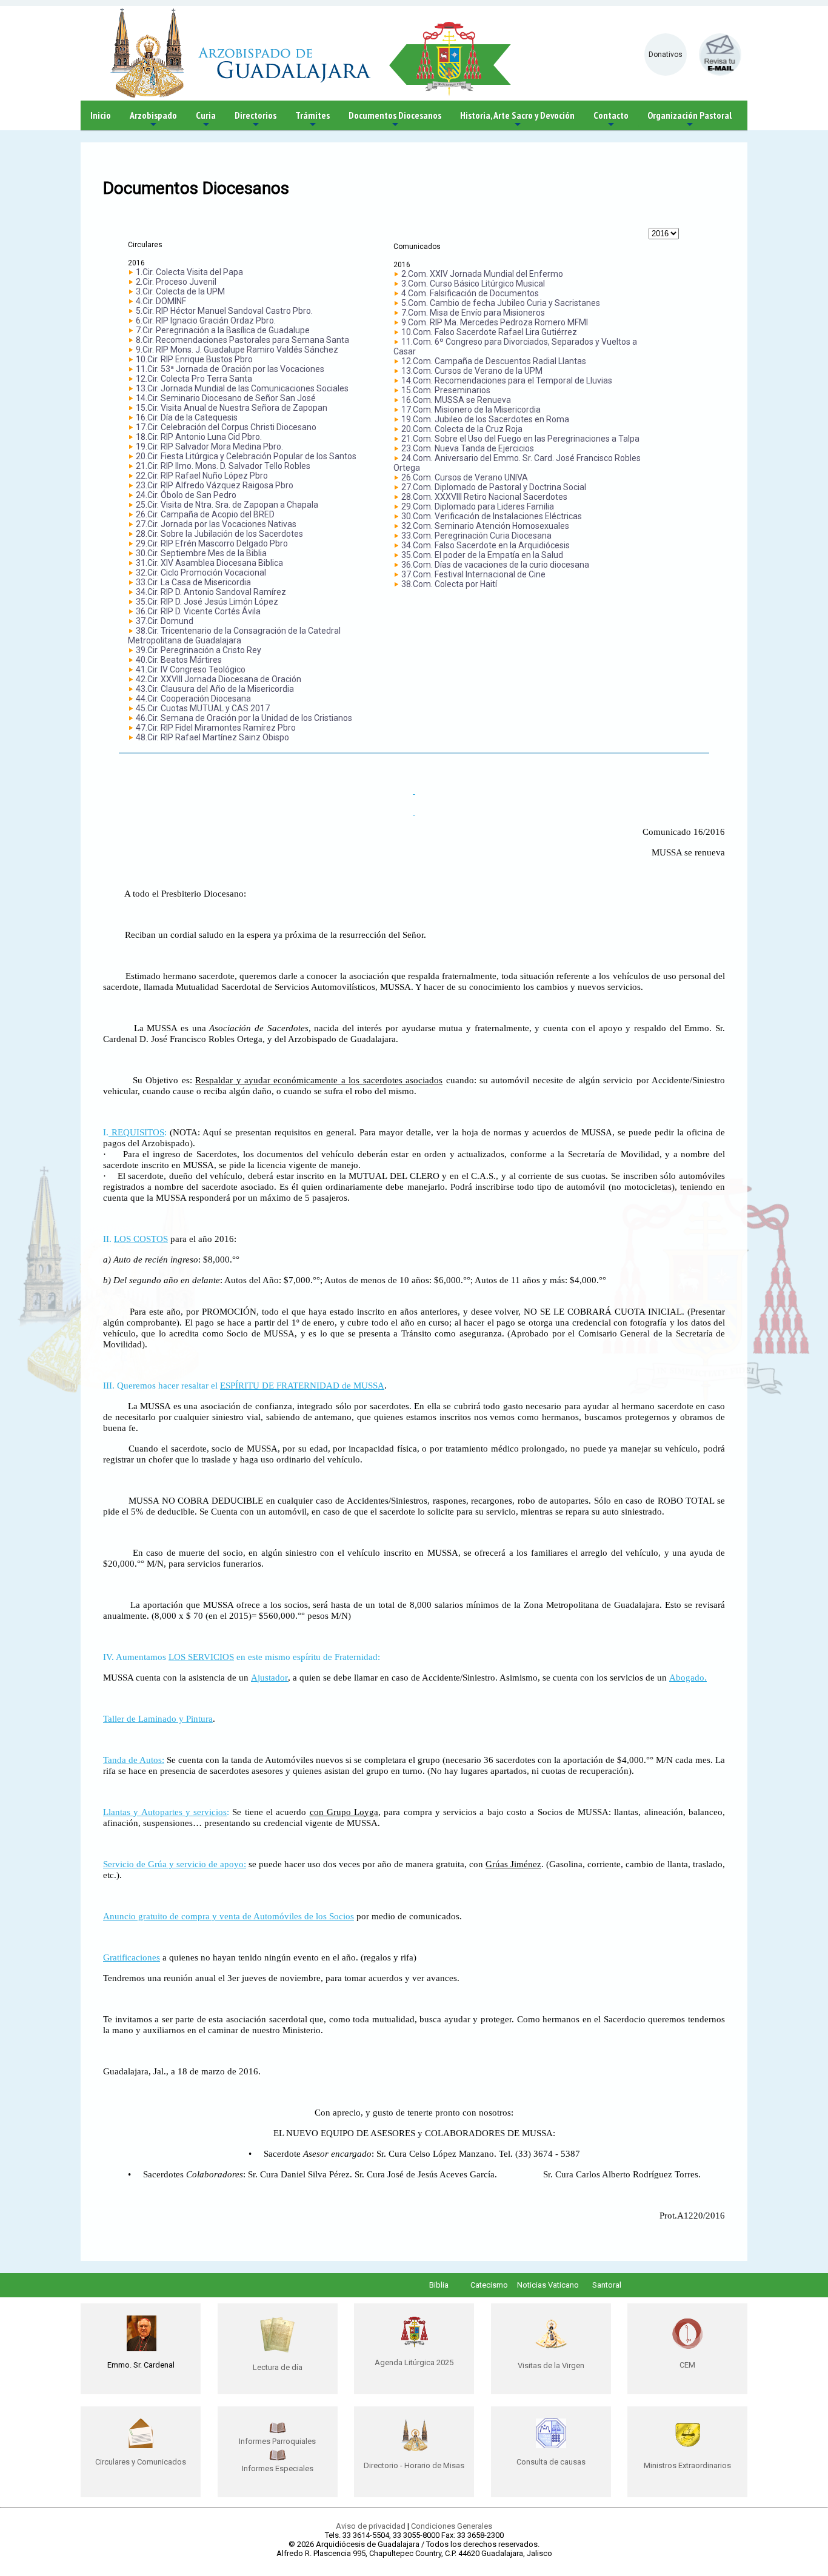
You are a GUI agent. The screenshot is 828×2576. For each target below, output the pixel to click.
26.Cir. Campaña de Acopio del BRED (205, 514)
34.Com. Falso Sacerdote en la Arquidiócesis (486, 545)
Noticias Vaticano (548, 2285)
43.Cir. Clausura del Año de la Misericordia (215, 689)
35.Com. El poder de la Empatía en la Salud (482, 555)
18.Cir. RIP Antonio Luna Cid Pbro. (199, 437)
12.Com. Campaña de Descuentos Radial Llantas (494, 361)
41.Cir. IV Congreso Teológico (191, 669)
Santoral (607, 2285)
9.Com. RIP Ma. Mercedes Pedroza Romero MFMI (495, 322)
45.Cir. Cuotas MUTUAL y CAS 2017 (203, 708)
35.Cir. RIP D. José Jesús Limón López (207, 602)
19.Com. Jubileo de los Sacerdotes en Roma (485, 419)
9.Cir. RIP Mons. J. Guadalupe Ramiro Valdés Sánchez (237, 350)
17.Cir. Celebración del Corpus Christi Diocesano (226, 427)
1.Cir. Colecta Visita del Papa (189, 272)
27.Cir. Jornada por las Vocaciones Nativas (216, 524)
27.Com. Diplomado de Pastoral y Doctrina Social (494, 487)
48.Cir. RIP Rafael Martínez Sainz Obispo (212, 737)
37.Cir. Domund (165, 621)
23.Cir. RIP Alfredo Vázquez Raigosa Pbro (215, 485)
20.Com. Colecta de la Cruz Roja (462, 429)
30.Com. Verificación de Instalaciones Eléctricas (492, 516)
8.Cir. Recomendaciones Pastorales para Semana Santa (242, 340)
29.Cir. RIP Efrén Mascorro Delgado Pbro (212, 543)
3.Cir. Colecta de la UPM (180, 291)
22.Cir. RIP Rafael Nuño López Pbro (202, 476)
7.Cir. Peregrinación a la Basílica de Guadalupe (223, 330)
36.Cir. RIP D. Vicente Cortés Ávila (198, 611)
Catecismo (489, 2285)
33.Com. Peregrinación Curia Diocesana (476, 536)
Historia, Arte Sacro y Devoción (517, 120)
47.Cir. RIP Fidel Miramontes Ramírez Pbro (216, 728)
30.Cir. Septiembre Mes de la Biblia (201, 553)
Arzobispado (153, 120)
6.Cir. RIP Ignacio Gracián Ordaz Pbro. (206, 320)
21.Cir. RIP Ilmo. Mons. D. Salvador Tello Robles (223, 466)
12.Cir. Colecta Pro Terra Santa (194, 379)
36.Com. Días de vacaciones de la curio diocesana (495, 565)
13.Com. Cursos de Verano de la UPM (472, 371)
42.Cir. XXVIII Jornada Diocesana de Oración (219, 679)
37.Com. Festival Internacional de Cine (473, 574)
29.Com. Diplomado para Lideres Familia (478, 506)
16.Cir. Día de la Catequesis (187, 417)
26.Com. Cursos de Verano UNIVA (465, 477)
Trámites (312, 120)
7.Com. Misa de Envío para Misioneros (473, 313)
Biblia (439, 2285)
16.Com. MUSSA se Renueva (456, 400)
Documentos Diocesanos (395, 120)
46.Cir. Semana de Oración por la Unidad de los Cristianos (244, 718)
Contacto (611, 120)
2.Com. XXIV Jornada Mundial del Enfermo (482, 274)
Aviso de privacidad (371, 2526)
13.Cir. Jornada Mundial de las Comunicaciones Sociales (242, 388)
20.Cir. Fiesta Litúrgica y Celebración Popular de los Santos (246, 456)
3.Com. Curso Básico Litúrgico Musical (473, 284)
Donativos (666, 55)
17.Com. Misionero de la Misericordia (471, 410)
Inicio (101, 115)
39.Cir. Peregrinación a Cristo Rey (199, 650)
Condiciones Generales (452, 2526)
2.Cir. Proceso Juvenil (176, 282)
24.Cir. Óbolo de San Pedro (186, 495)
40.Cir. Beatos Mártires (179, 660)
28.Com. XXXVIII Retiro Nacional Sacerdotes (484, 497)
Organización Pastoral (689, 120)
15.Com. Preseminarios (446, 390)
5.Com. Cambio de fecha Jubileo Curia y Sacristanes (501, 303)
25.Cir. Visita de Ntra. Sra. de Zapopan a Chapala (227, 505)
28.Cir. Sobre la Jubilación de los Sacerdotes (219, 534)
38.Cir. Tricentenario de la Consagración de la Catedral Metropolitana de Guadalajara (234, 636)
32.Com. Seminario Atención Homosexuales (485, 526)
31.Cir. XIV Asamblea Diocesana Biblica (209, 563)
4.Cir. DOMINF (161, 301)
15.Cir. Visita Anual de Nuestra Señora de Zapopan (232, 408)
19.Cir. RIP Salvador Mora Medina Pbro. (209, 446)
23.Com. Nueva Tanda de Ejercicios (468, 448)
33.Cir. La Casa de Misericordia (193, 582)
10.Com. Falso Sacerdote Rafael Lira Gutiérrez (489, 332)
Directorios (255, 120)
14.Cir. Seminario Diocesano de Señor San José (226, 398)
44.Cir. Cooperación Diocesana (193, 699)
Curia (206, 120)
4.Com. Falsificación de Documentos (470, 293)
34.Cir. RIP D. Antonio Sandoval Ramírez (211, 592)
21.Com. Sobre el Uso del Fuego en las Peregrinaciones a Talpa (520, 439)
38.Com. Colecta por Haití (449, 584)
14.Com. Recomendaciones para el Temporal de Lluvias (507, 380)
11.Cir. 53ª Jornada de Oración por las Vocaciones (230, 369)
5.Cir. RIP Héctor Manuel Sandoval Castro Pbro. (224, 311)
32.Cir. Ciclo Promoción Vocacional (201, 573)
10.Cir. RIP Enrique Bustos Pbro (194, 359)
